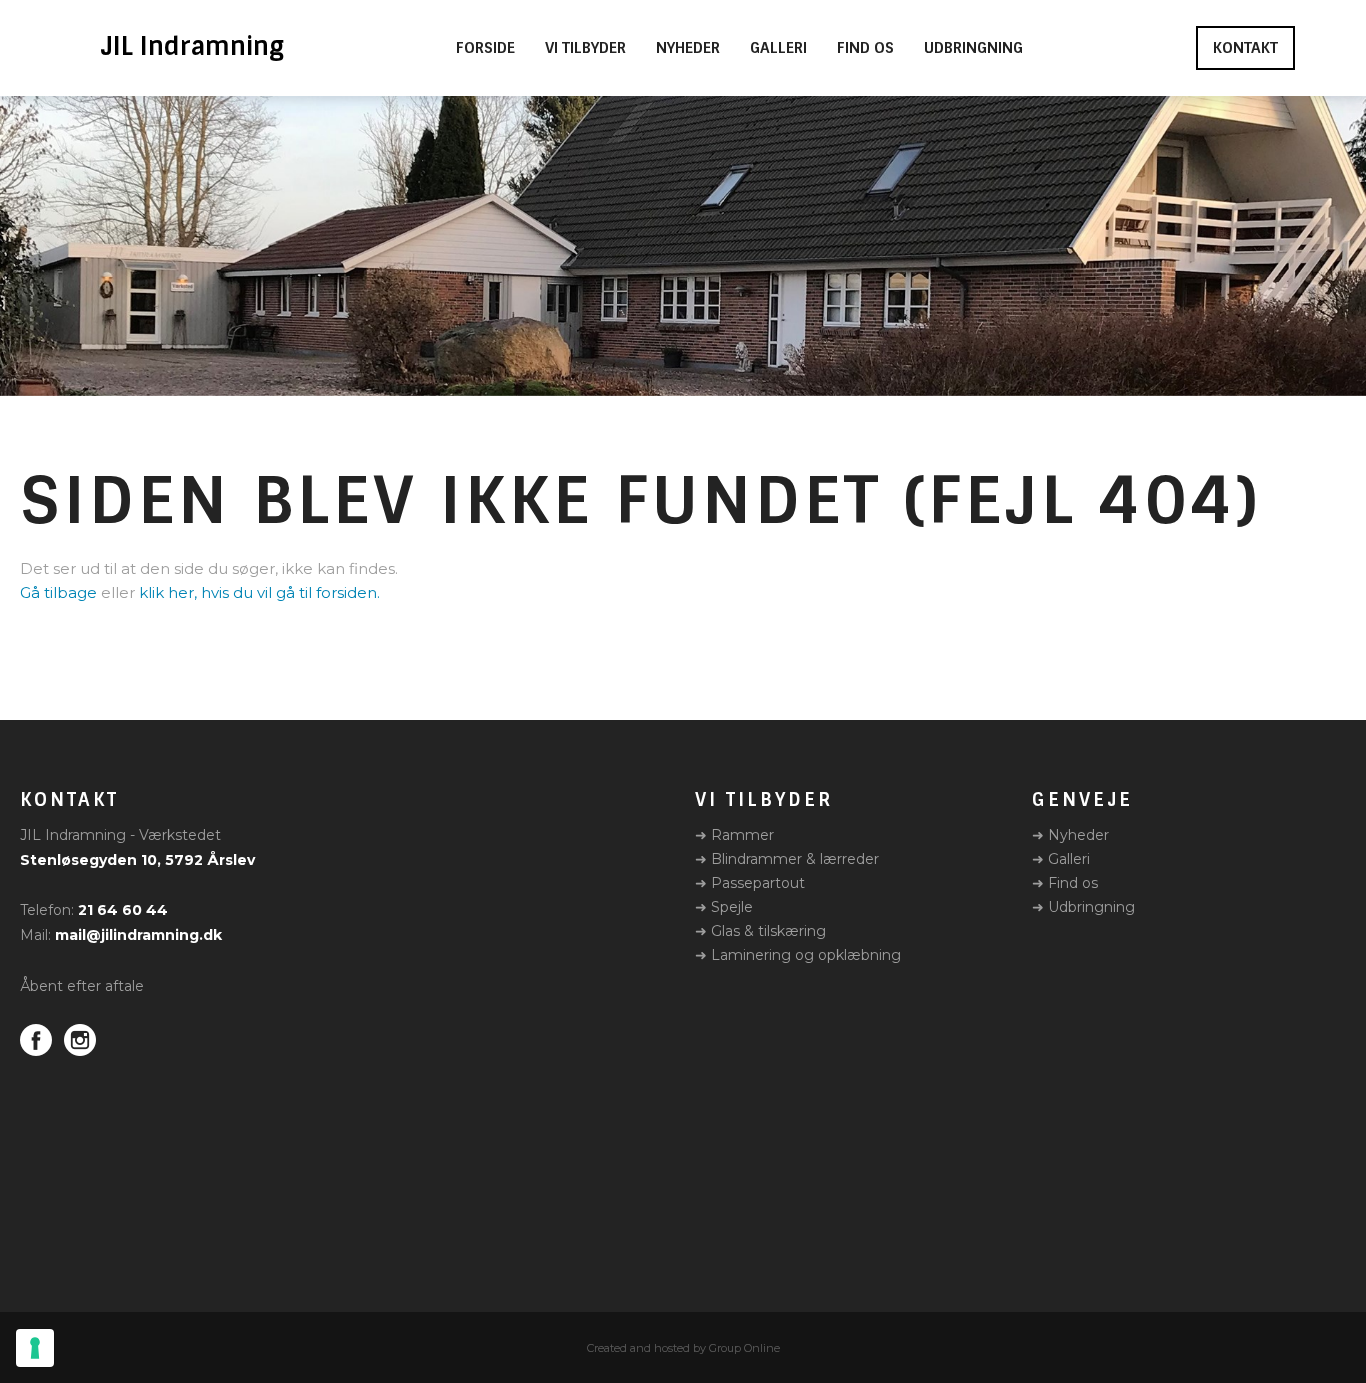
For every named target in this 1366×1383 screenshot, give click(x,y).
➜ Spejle (724, 907)
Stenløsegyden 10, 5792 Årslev (137, 860)
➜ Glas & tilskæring (760, 931)
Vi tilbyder (585, 48)
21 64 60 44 (123, 910)
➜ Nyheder (1070, 835)
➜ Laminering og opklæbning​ (798, 955)
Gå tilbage (58, 592)
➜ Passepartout (750, 883)
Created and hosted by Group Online (683, 1348)
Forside (485, 48)
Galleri (778, 48)
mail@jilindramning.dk (138, 935)
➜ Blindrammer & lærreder (787, 859)
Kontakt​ (1245, 48)
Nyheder (688, 48)
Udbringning (973, 48)
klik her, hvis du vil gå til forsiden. (259, 592)
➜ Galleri (1061, 859)
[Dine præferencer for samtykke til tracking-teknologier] (35, 1348)
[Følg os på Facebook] (36, 1040)
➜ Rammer (734, 835)
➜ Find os (1065, 883)
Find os (865, 48)
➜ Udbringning (1083, 907)
